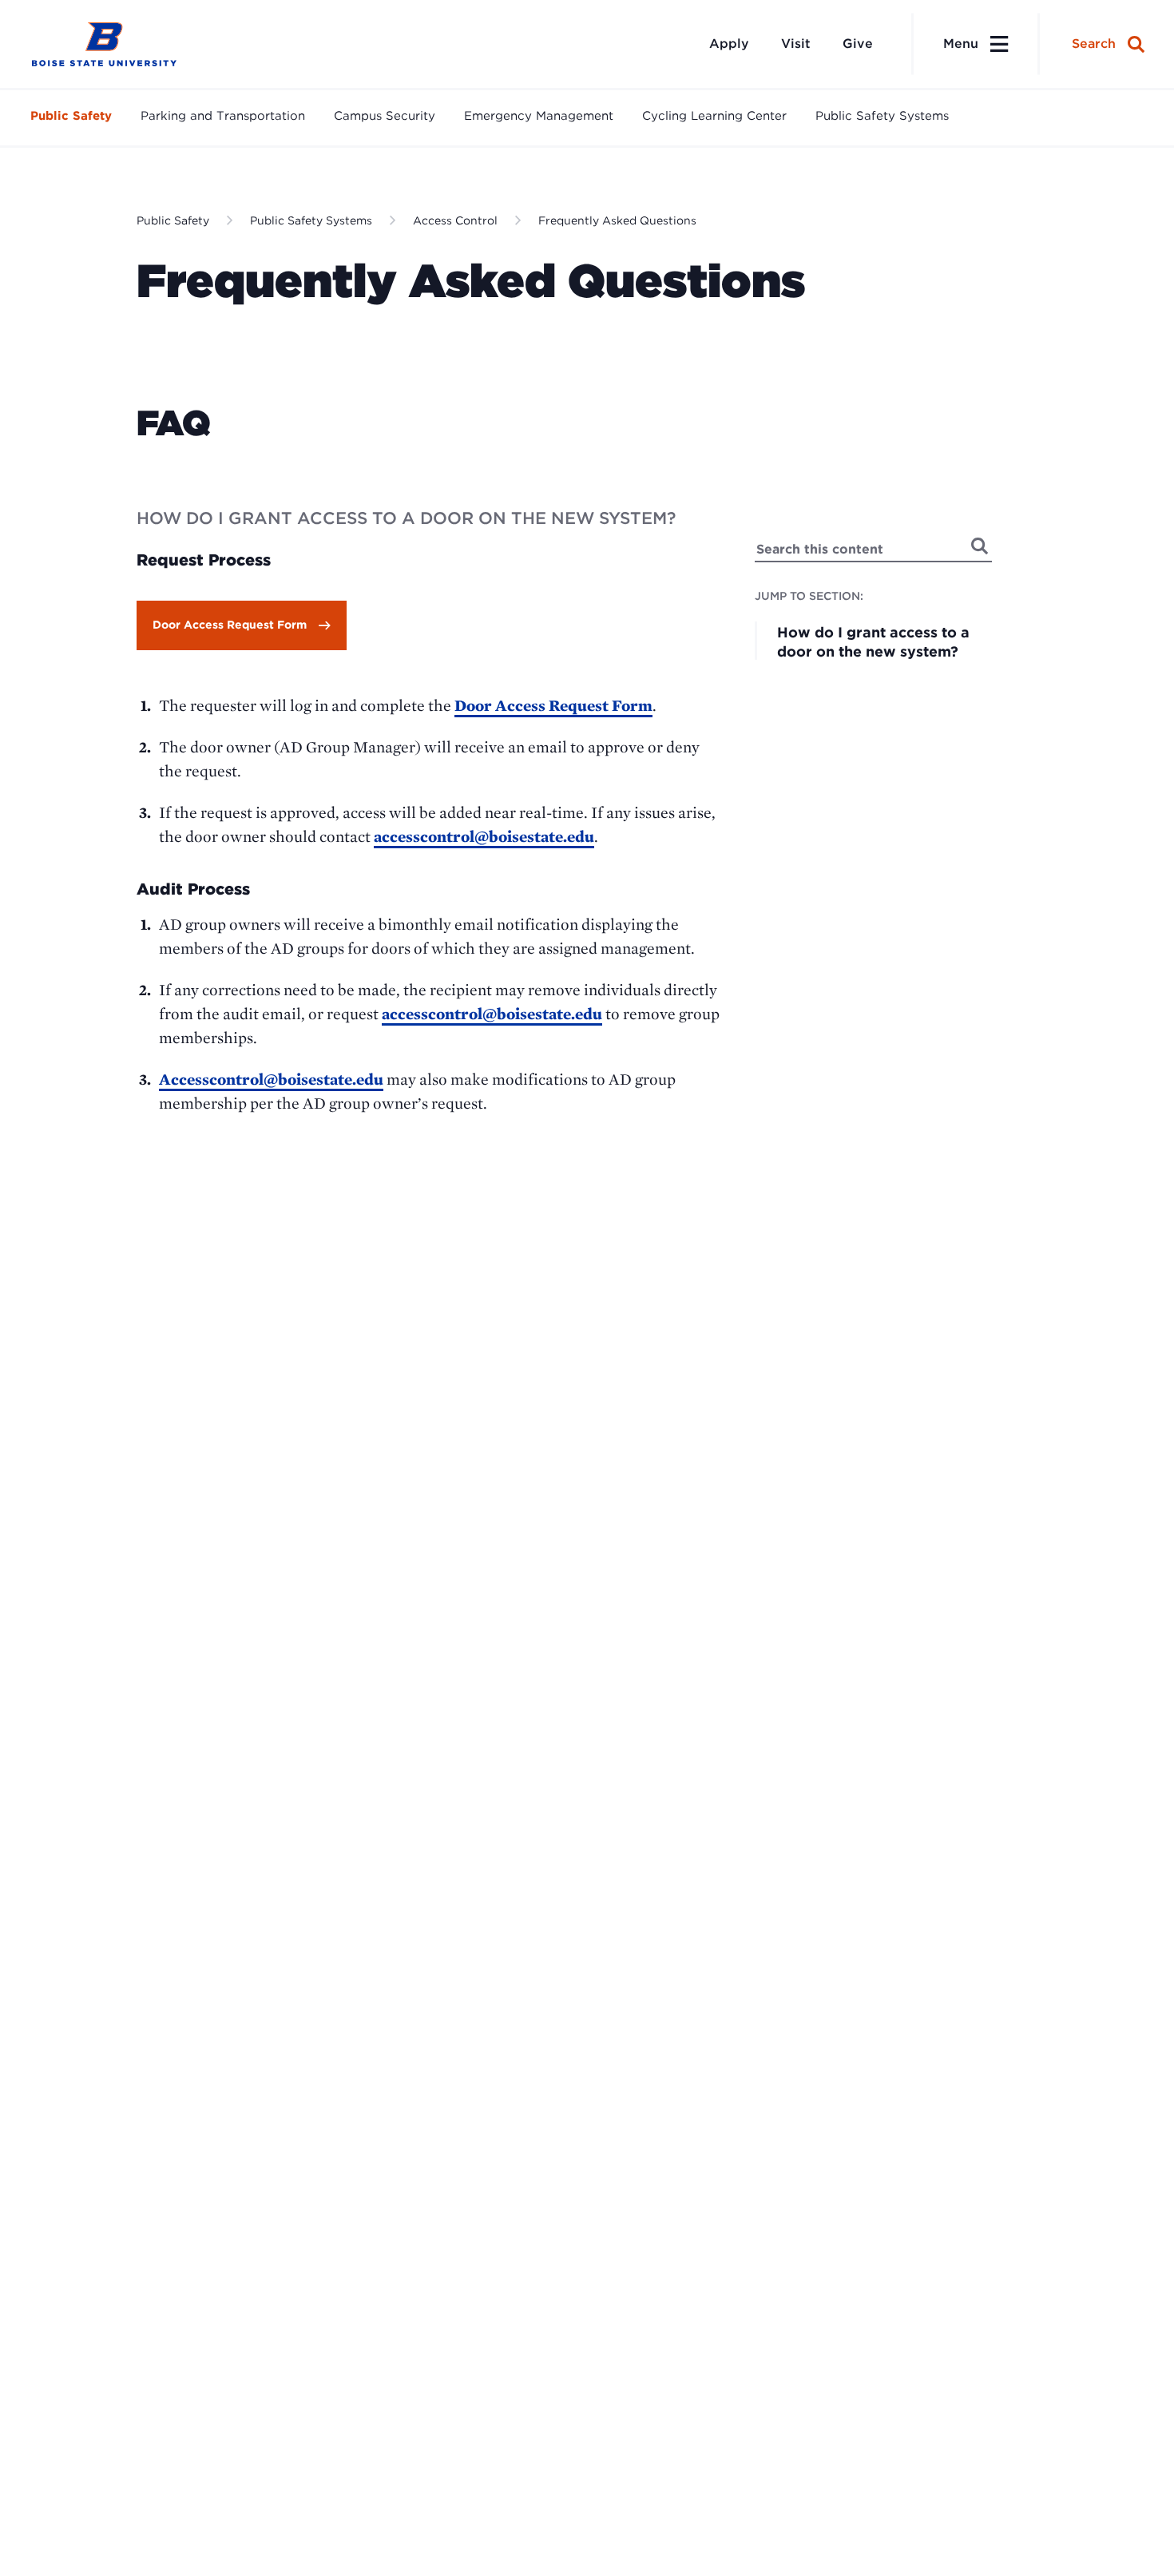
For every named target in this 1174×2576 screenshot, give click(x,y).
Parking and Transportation (223, 116)
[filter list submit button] (980, 546)
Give (858, 44)
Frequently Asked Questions (617, 220)
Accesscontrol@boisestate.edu (271, 1079)
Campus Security (385, 116)
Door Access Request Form (230, 625)
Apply (729, 44)
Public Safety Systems (882, 116)
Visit (796, 44)
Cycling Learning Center (714, 116)
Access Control (455, 220)
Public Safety (71, 116)
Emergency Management (539, 116)
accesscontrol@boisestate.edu (484, 836)
